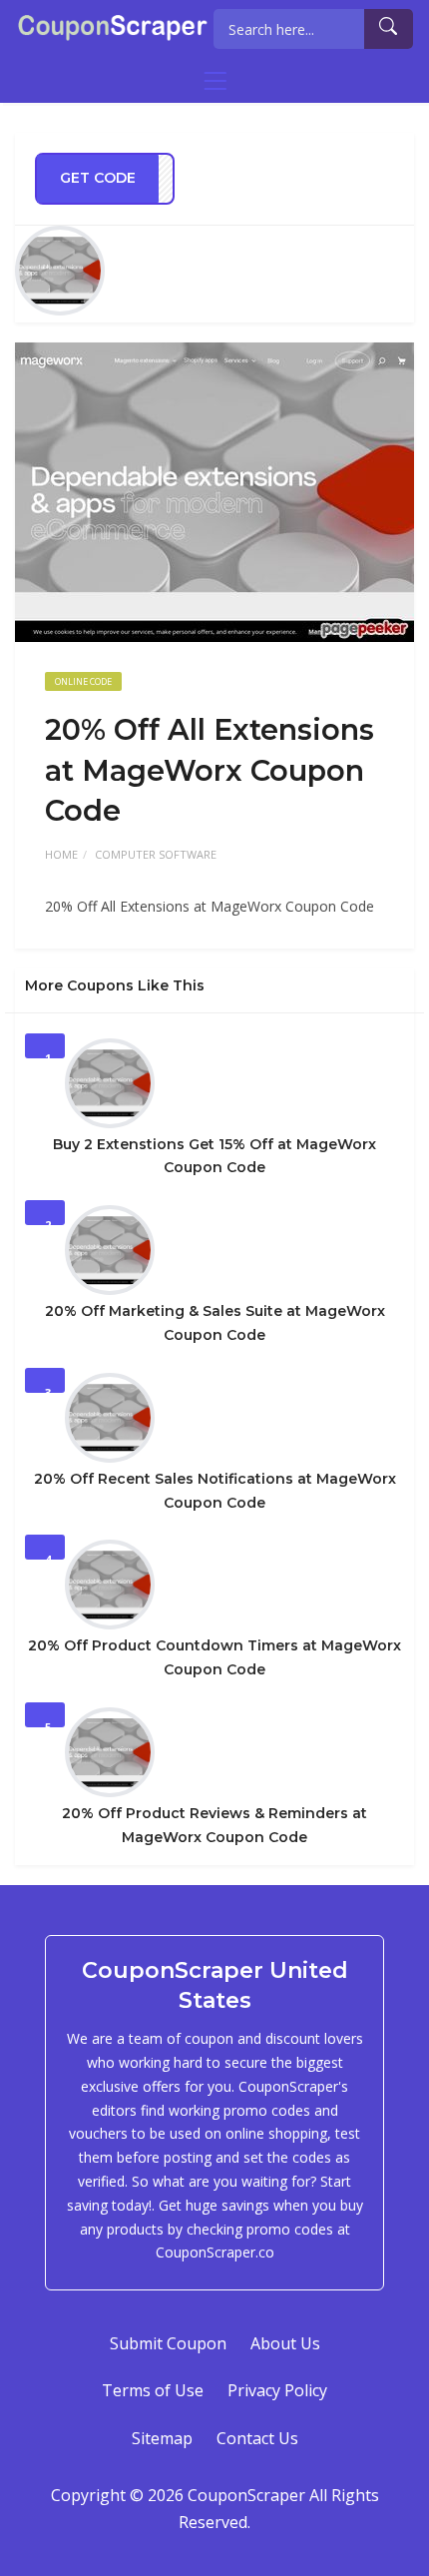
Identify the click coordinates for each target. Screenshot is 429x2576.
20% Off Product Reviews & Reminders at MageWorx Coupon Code (214, 1825)
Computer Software (156, 854)
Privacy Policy (277, 2390)
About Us (285, 2343)
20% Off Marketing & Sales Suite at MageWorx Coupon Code (215, 1323)
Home (61, 854)
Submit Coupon (168, 2343)
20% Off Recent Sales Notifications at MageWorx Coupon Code (215, 1491)
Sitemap (162, 2438)
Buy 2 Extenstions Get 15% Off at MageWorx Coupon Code (214, 1156)
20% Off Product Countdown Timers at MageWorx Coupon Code (214, 1657)
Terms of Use (153, 2390)
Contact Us (257, 2438)
